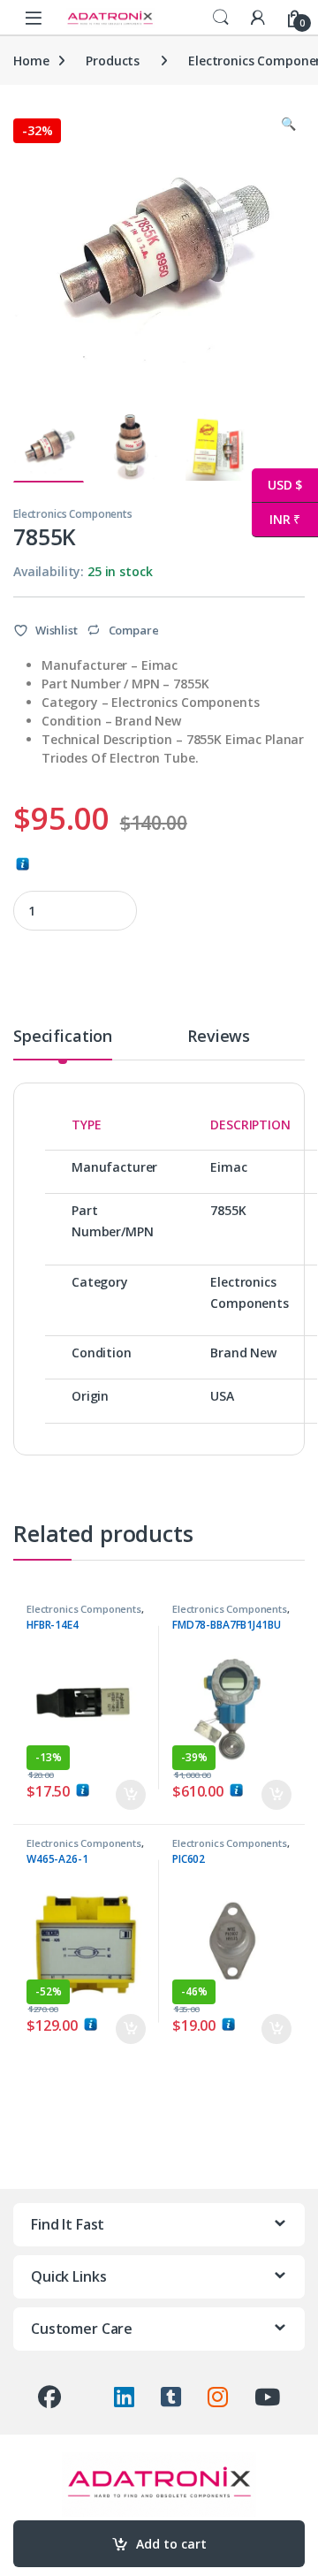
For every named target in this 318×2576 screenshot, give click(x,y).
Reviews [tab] (219, 1037)
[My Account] (258, 17)
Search (221, 18)
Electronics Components (73, 514)
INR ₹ (276, 519)
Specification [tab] (63, 1037)
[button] (288, 124)
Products (113, 61)
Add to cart (171, 2544)
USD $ (277, 485)
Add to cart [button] (131, 1795)
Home (31, 61)
